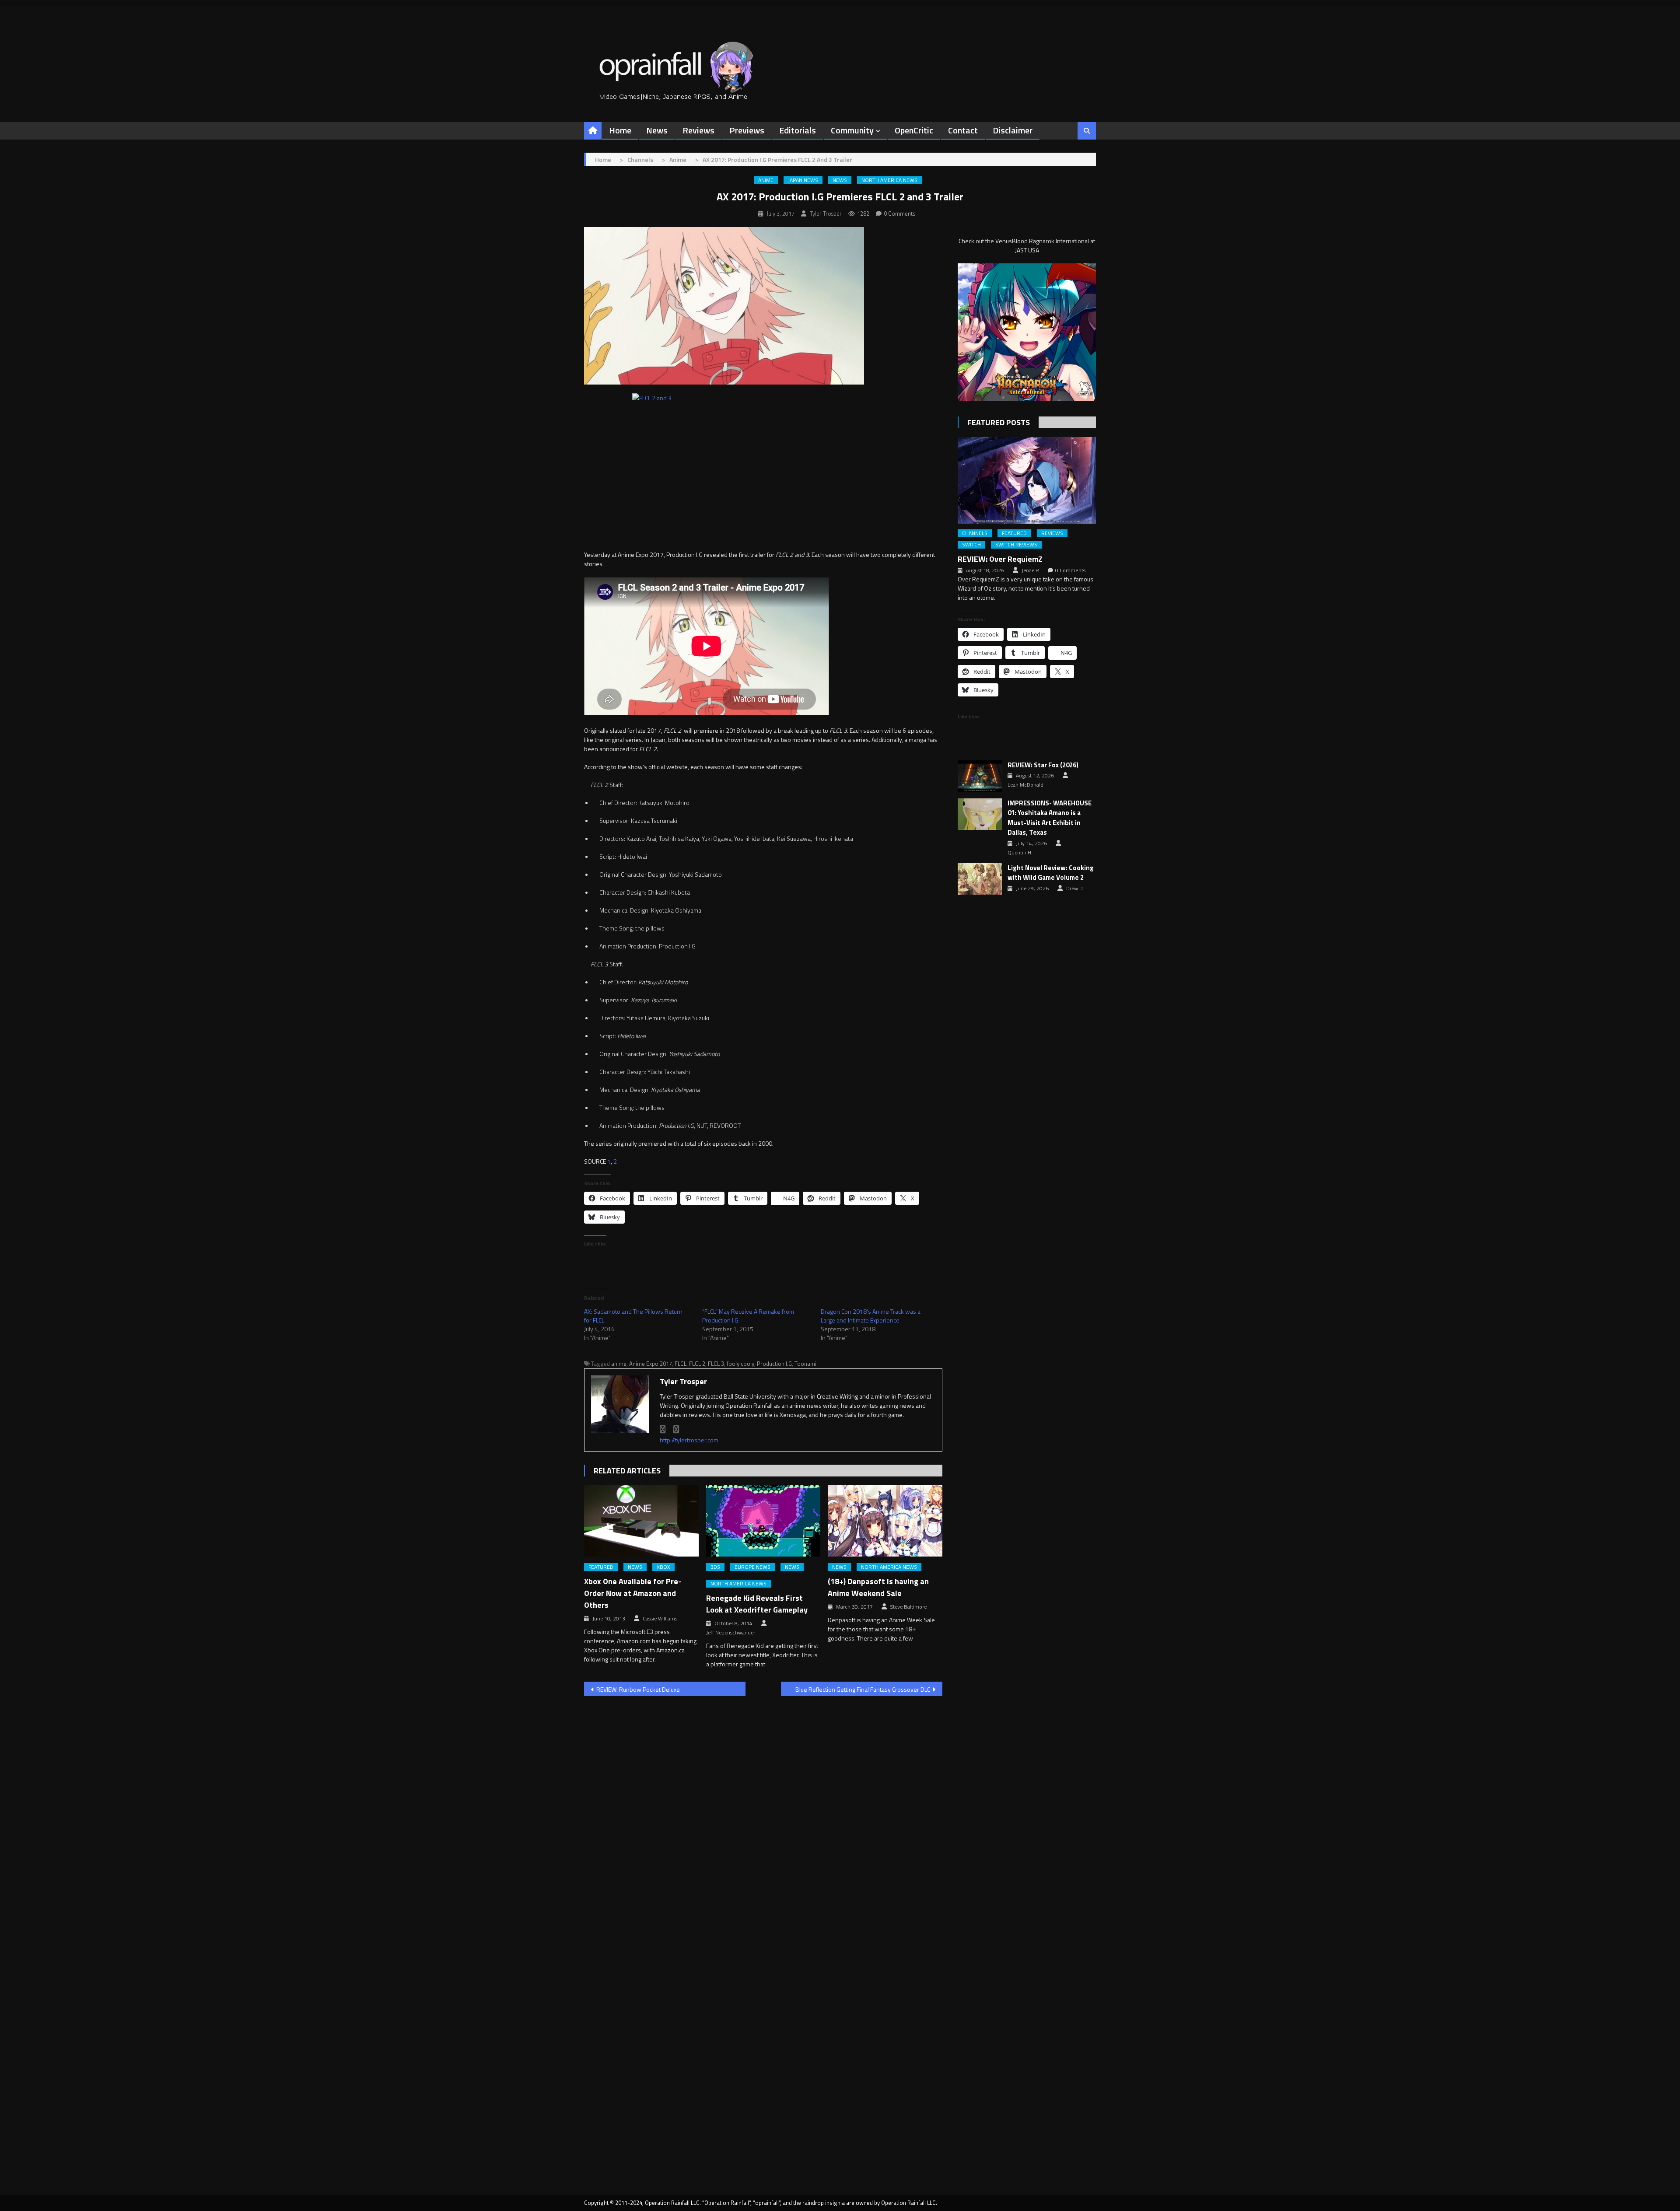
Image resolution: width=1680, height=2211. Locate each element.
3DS (715, 1567)
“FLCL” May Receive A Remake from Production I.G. (748, 1316)
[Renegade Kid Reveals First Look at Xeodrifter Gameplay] (763, 1521)
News (657, 130)
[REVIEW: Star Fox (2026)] (980, 776)
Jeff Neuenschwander (731, 1633)
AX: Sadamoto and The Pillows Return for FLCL (633, 1316)
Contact (963, 130)
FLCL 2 (697, 1364)
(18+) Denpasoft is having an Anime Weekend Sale (878, 1587)
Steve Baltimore (908, 1607)
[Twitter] (676, 1429)
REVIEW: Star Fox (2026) (1043, 765)
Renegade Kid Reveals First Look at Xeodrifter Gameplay (757, 1604)
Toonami (805, 1364)
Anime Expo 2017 (651, 1364)
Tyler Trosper (826, 213)
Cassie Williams (660, 1619)
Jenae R (1030, 570)
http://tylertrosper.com (689, 1440)
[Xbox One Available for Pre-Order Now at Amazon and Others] (641, 1521)
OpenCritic (914, 130)
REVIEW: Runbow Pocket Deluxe (638, 1689)
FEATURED (601, 1567)
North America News (889, 180)
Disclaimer (1013, 130)
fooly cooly (740, 1364)
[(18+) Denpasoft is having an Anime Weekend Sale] (885, 1521)
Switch (971, 545)
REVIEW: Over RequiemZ (1000, 559)
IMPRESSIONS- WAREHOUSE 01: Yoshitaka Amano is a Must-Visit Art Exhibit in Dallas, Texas (1050, 818)
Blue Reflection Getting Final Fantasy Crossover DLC (863, 1689)
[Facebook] (663, 1429)
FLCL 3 (716, 1364)
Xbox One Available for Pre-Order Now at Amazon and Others (633, 1593)
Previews (747, 130)
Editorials (798, 130)
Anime (766, 180)
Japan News (803, 180)
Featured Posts (999, 422)
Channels (975, 533)
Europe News (752, 1567)
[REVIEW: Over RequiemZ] (1027, 480)
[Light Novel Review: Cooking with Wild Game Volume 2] (980, 879)
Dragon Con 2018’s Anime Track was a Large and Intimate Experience (871, 1316)
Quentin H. (1020, 853)
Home (620, 130)
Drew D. (1075, 889)
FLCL (681, 1364)
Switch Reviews (1016, 545)
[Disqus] (763, 1815)
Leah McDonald (1025, 785)
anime (619, 1364)
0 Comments (900, 213)
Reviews (698, 130)
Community (852, 130)
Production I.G (774, 1364)
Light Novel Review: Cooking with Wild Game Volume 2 (1051, 873)
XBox (663, 1567)
